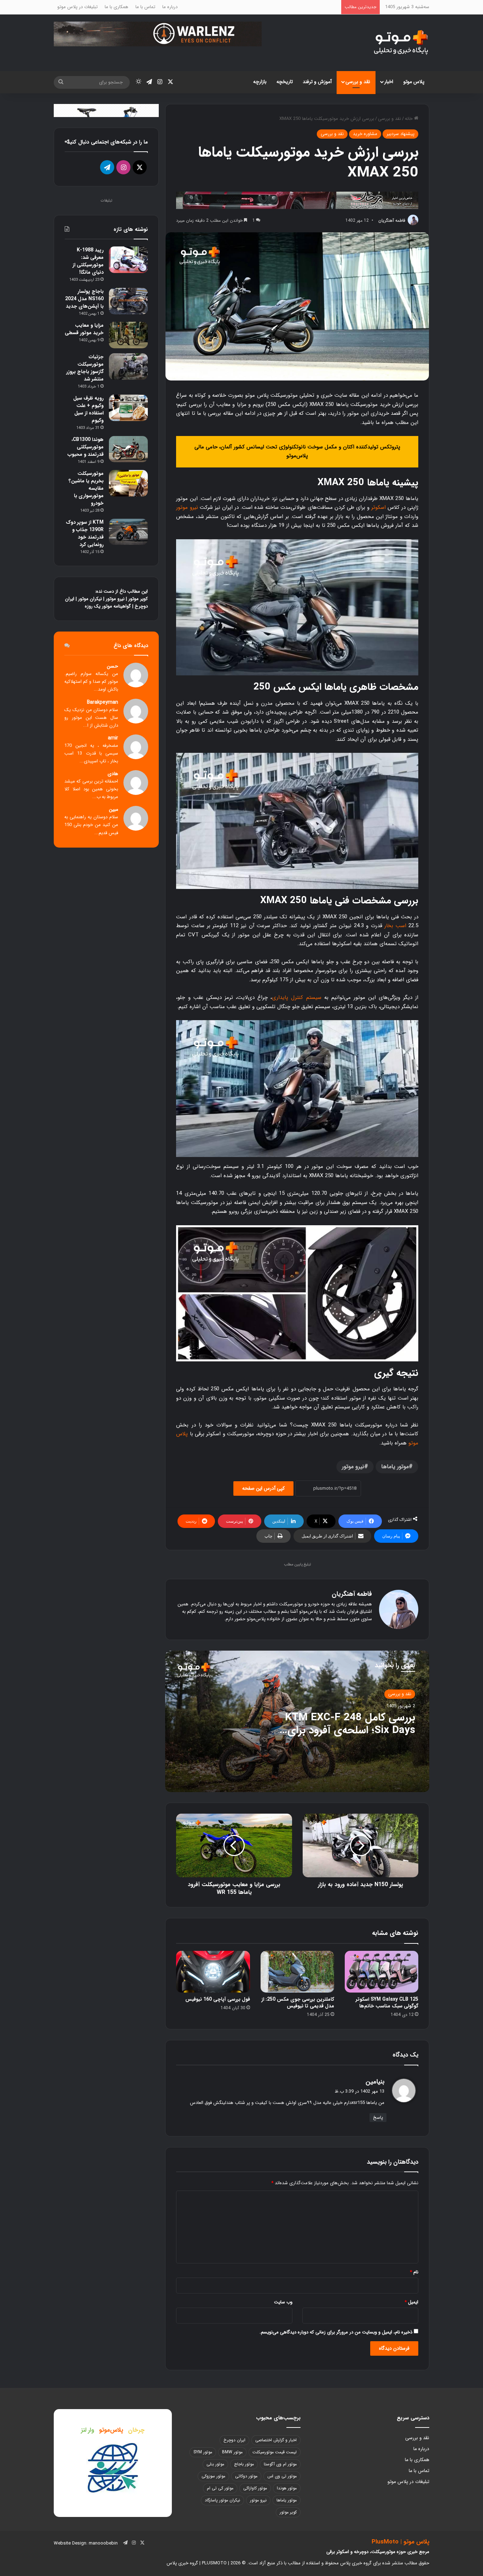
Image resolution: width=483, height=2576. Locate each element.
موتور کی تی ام (220, 2488)
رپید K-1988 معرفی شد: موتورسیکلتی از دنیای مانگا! (88, 261)
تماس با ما (145, 7)
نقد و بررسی (358, 82)
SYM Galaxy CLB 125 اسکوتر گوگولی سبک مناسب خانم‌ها (387, 2003)
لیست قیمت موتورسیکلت (275, 2452)
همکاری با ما (117, 7)
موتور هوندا (287, 2488)
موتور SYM (203, 2452)
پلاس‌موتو (111, 2430)
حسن (112, 666)
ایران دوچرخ (234, 2440)
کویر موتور (138, 599)
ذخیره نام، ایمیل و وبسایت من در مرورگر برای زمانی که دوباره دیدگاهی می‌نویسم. (336, 2332)
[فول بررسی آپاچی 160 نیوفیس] (213, 1972)
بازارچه (260, 82)
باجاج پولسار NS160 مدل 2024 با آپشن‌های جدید (84, 299)
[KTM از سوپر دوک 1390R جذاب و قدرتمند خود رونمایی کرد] (128, 532)
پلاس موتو (414, 82)
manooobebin (103, 2543)
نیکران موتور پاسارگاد (222, 2500)
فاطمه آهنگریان (392, 220)
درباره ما (170, 7)
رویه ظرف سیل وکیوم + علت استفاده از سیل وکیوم (88, 409)
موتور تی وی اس (282, 2476)
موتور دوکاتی (246, 2476)
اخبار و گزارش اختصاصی (276, 2440)
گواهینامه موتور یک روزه (108, 606)
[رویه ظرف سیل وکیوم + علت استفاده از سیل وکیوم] (128, 408)
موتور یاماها (395, 1467)
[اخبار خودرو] (297, 200)
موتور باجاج (244, 2464)
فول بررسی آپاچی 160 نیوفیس (218, 1999)
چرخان (136, 2430)
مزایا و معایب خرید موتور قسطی (84, 329)
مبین (114, 810)
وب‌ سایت (283, 2302)
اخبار (389, 82)
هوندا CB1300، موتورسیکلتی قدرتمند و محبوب (86, 447)
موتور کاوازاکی (255, 2488)
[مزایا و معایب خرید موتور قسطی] (128, 335)
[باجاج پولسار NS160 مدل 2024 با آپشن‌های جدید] (128, 301)
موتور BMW (232, 2452)
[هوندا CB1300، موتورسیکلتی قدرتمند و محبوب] (128, 449)
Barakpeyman (103, 702)
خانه (409, 119)
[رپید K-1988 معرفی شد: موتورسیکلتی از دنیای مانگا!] (128, 260)
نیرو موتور (187, 507)
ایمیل (411, 2302)
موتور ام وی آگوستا (280, 2464)
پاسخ (378, 2118)
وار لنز (88, 2430)
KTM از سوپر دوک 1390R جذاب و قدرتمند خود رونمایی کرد (85, 533)
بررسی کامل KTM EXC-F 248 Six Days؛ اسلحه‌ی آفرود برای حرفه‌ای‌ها (350, 1730)
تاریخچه (285, 82)
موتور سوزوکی (213, 2476)
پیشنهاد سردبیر (400, 134)
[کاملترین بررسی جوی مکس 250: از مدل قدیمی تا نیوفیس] (297, 1972)
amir (113, 738)
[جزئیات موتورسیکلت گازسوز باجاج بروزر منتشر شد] (128, 367)
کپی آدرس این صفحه (263, 1488)
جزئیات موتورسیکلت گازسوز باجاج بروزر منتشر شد (85, 368)
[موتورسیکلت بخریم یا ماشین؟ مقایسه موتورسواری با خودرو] (128, 483)
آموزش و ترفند (317, 82)
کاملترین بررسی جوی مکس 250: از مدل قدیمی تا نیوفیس (298, 2003)
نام (414, 2272)
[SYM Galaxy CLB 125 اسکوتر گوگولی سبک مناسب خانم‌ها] (382, 1972)
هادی (113, 774)
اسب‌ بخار (395, 926)
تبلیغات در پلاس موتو (77, 7)
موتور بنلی (215, 2464)
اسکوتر (379, 507)
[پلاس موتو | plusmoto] (401, 43)
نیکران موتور (90, 599)
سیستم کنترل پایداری (296, 998)
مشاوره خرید (365, 134)
